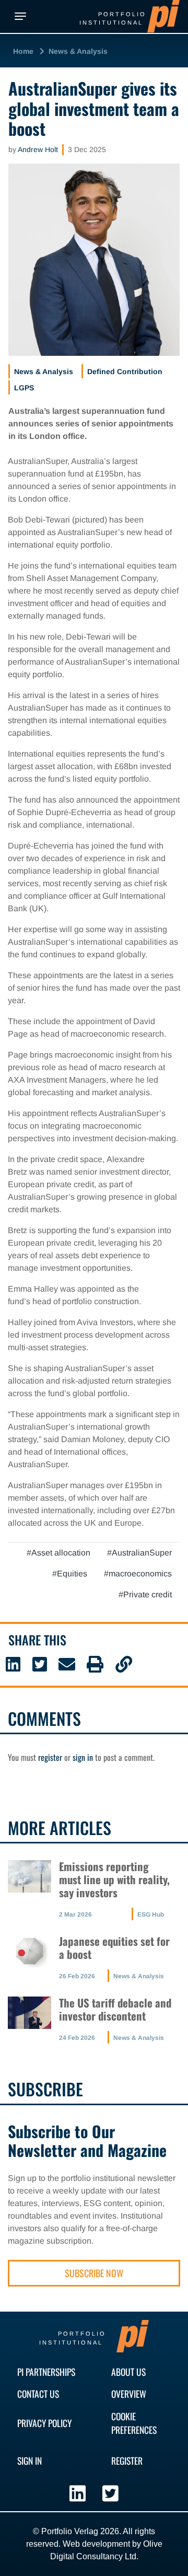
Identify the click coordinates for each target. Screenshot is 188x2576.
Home (23, 51)
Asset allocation (61, 1553)
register (50, 1757)
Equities (72, 1574)
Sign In (30, 2461)
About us (128, 2372)
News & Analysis (78, 51)
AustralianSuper (142, 1553)
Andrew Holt (38, 149)
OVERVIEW (129, 2394)
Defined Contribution (125, 372)
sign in (83, 1757)
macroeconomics (140, 1574)
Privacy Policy (44, 2423)
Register (127, 2461)
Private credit (148, 1594)
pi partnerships (46, 2372)
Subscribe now (94, 2273)
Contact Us (38, 2394)
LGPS (24, 388)
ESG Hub (151, 1914)
